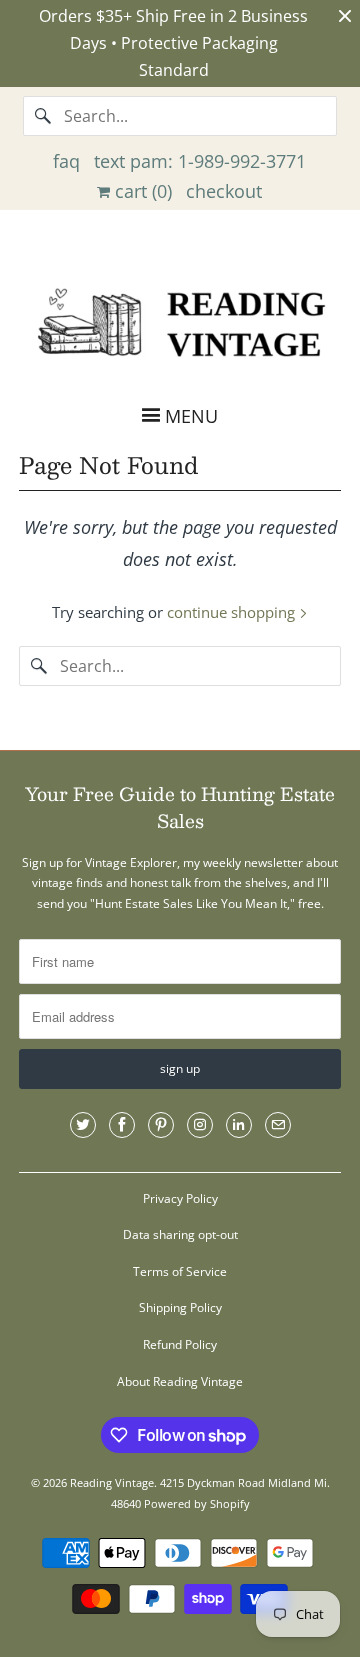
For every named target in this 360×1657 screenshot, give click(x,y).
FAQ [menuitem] (66, 161)
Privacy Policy (180, 1198)
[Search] (43, 116)
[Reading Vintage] (180, 320)
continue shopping (233, 612)
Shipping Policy (180, 1307)
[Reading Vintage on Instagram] (200, 1125)
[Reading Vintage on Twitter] (83, 1125)
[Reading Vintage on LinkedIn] (239, 1125)
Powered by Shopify (197, 1503)
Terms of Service (180, 1271)
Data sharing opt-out (180, 1234)
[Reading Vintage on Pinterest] (161, 1125)
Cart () (141, 191)
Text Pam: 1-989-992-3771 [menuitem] (200, 161)
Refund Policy (180, 1344)
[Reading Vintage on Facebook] (122, 1125)
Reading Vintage (112, 1482)
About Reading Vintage (180, 1381)
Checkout (224, 191)
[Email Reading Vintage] (278, 1125)
